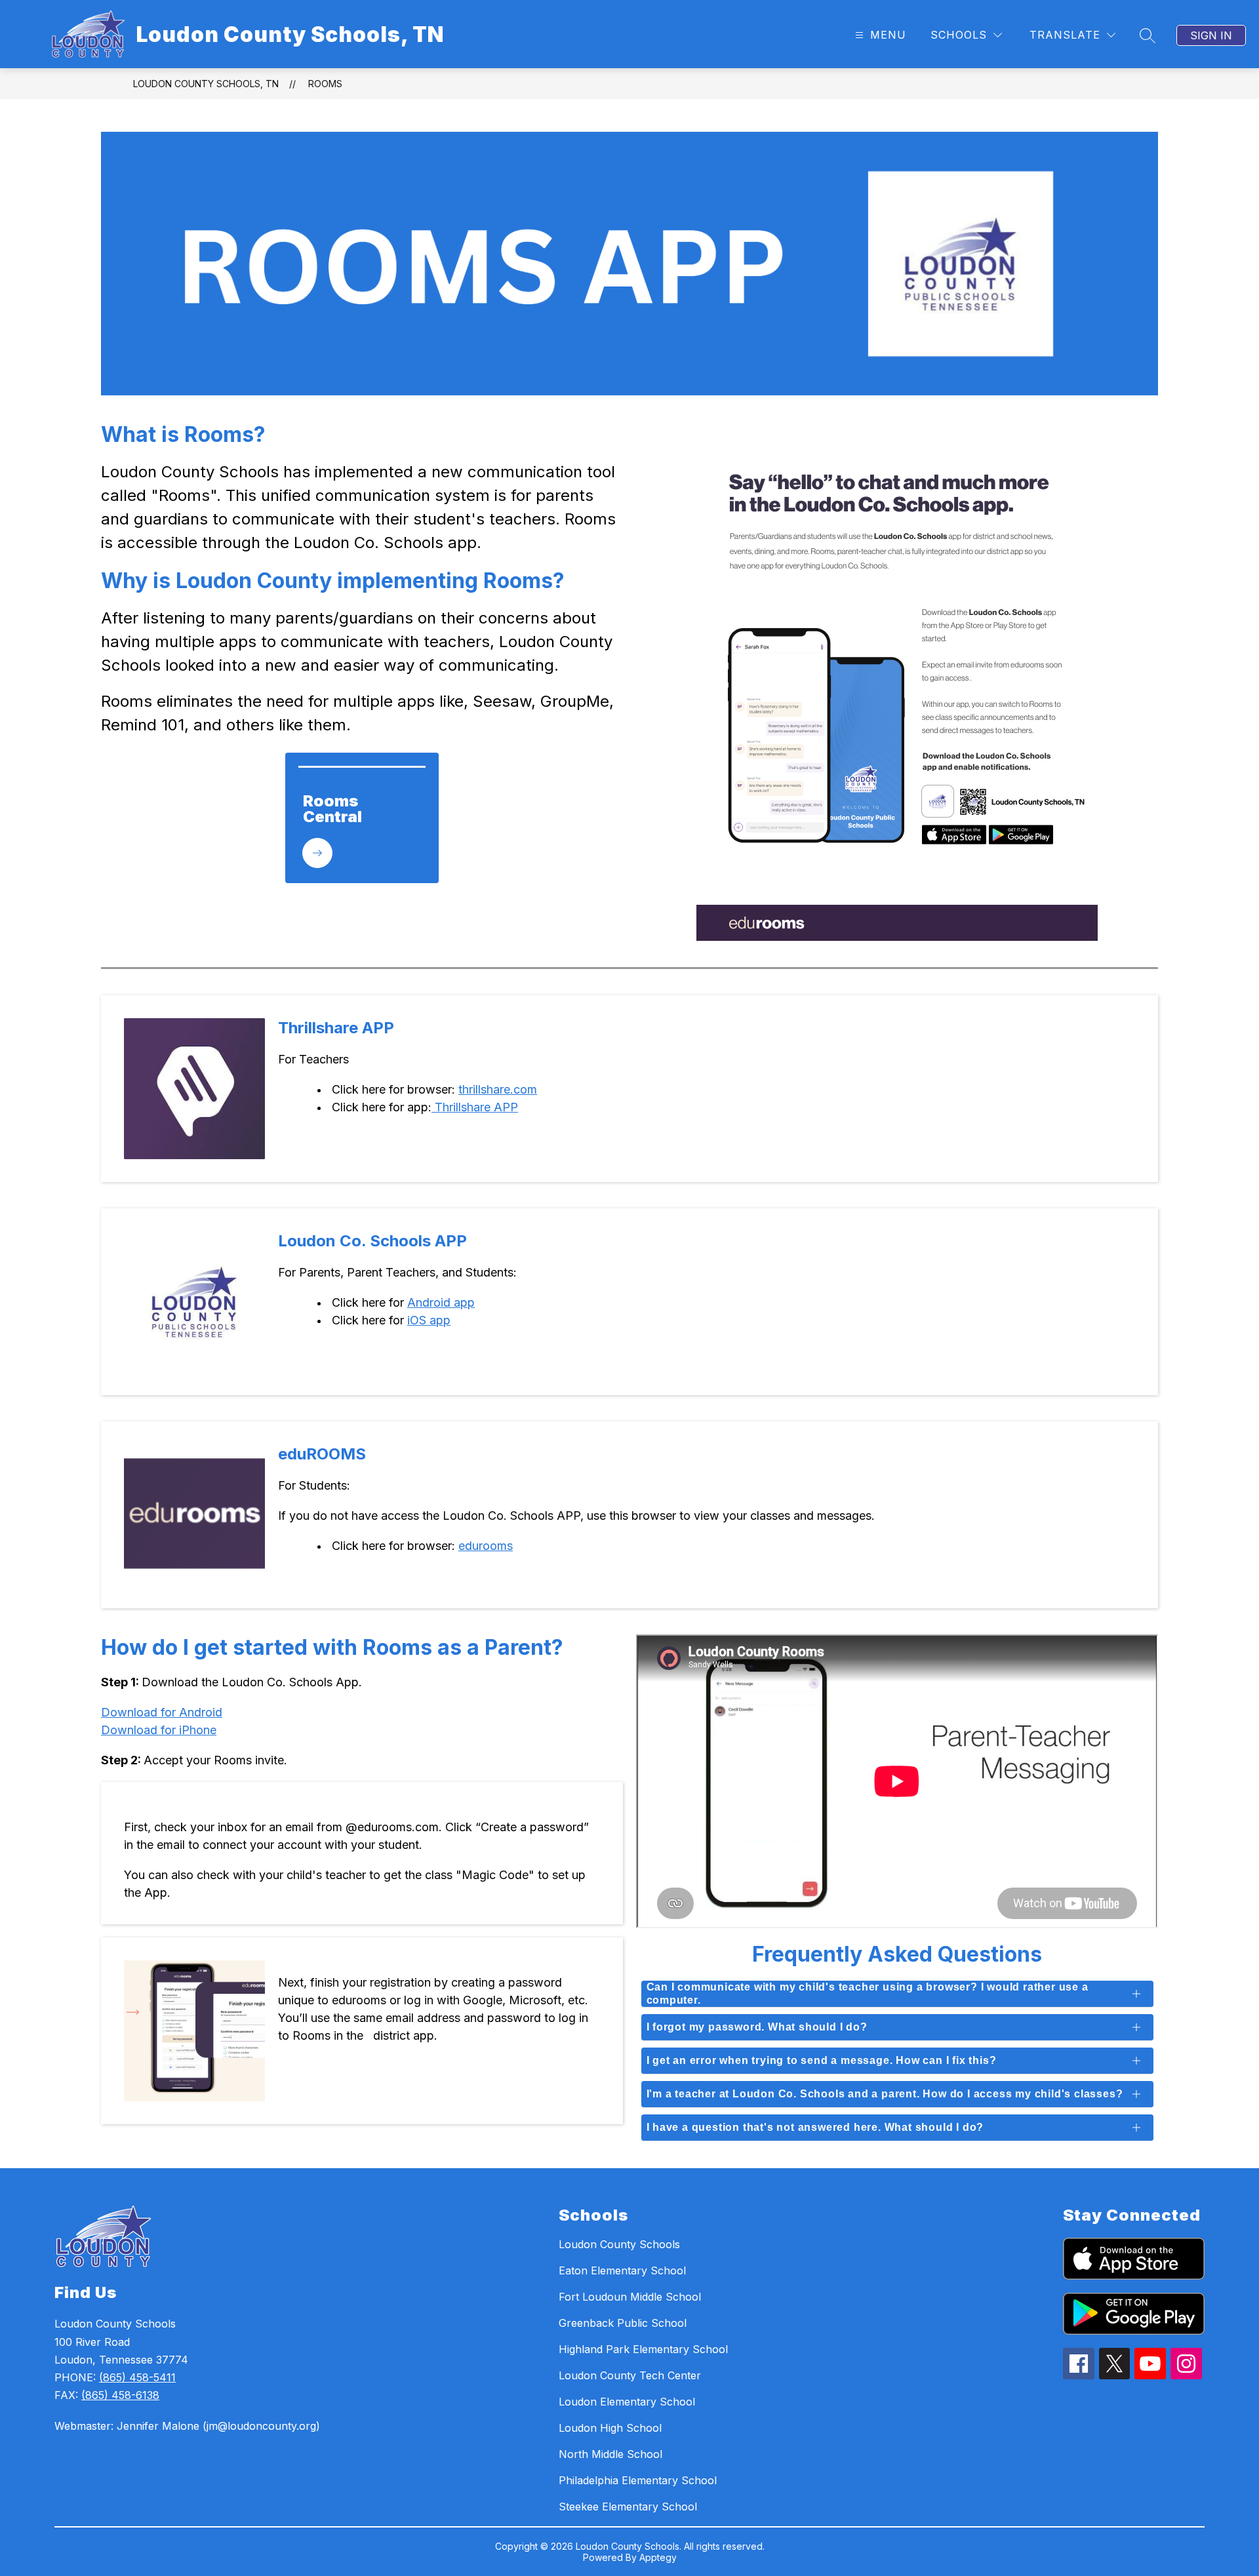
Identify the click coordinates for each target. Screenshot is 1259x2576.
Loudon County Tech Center (630, 2375)
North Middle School (610, 2454)
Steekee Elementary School (628, 2507)
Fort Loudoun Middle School (630, 2297)
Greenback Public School (623, 2323)
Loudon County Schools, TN (206, 84)
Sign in (1211, 35)
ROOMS (325, 84)
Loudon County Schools (619, 2244)
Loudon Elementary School (627, 2402)
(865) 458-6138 (120, 2395)
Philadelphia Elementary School (638, 2480)
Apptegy (658, 2557)
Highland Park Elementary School (643, 2349)
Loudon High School (610, 2428)
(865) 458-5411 (137, 2377)
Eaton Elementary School (622, 2270)
